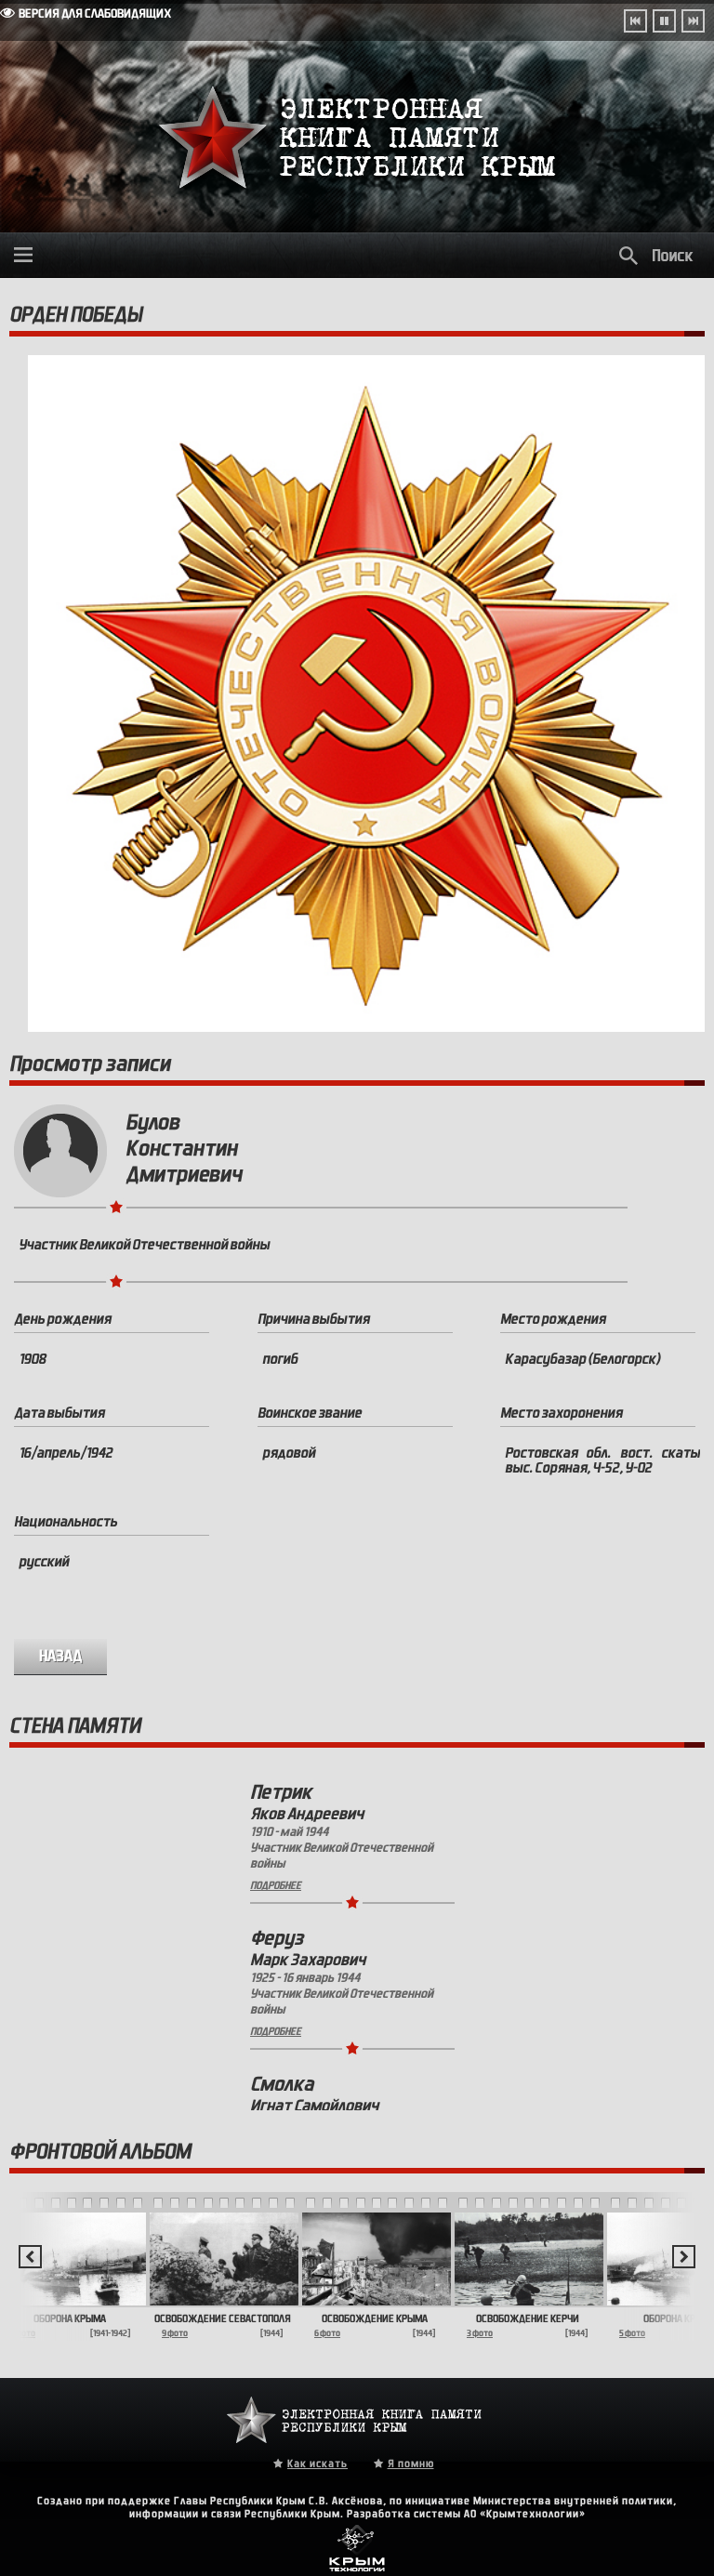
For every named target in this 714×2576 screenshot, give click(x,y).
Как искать (317, 2464)
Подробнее (276, 1885)
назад (61, 1656)
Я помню (411, 2464)
